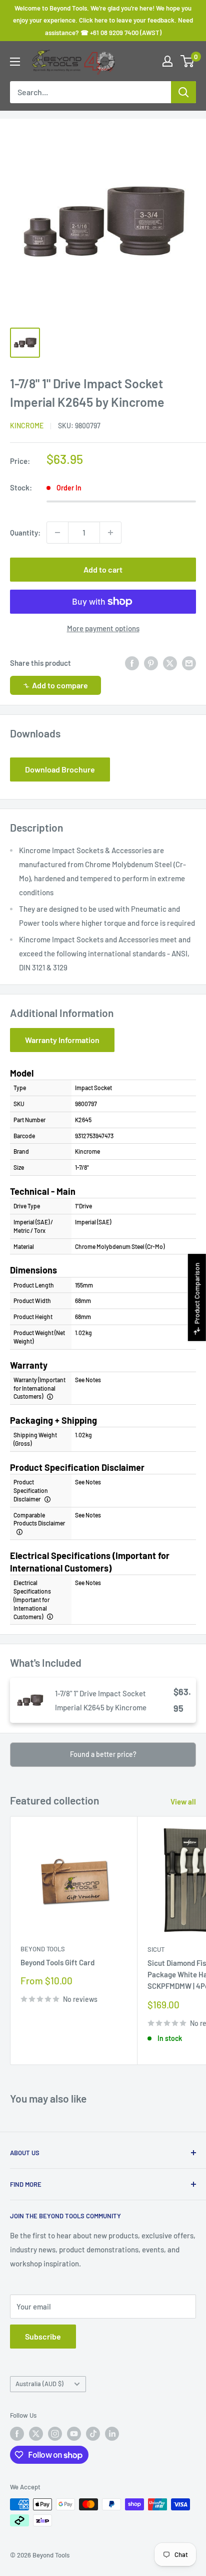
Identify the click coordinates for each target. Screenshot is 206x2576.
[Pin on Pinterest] (151, 663)
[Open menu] (15, 62)
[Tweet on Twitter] (170, 663)
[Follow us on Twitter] (36, 2434)
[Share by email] (189, 663)
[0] (188, 61)
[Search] (183, 92)
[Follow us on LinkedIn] (112, 2434)
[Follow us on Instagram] (55, 2434)
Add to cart (103, 569)
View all (183, 1801)
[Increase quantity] (110, 533)
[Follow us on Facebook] (17, 2434)
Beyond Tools (43, 1949)
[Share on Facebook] (132, 663)
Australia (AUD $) (39, 2384)
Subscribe (43, 2336)
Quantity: (25, 533)
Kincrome (27, 426)
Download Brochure (60, 769)
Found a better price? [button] (103, 1754)
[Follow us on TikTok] (93, 2434)
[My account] (167, 61)
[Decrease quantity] (57, 533)
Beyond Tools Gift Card (57, 1962)
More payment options (103, 628)
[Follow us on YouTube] (74, 2434)
